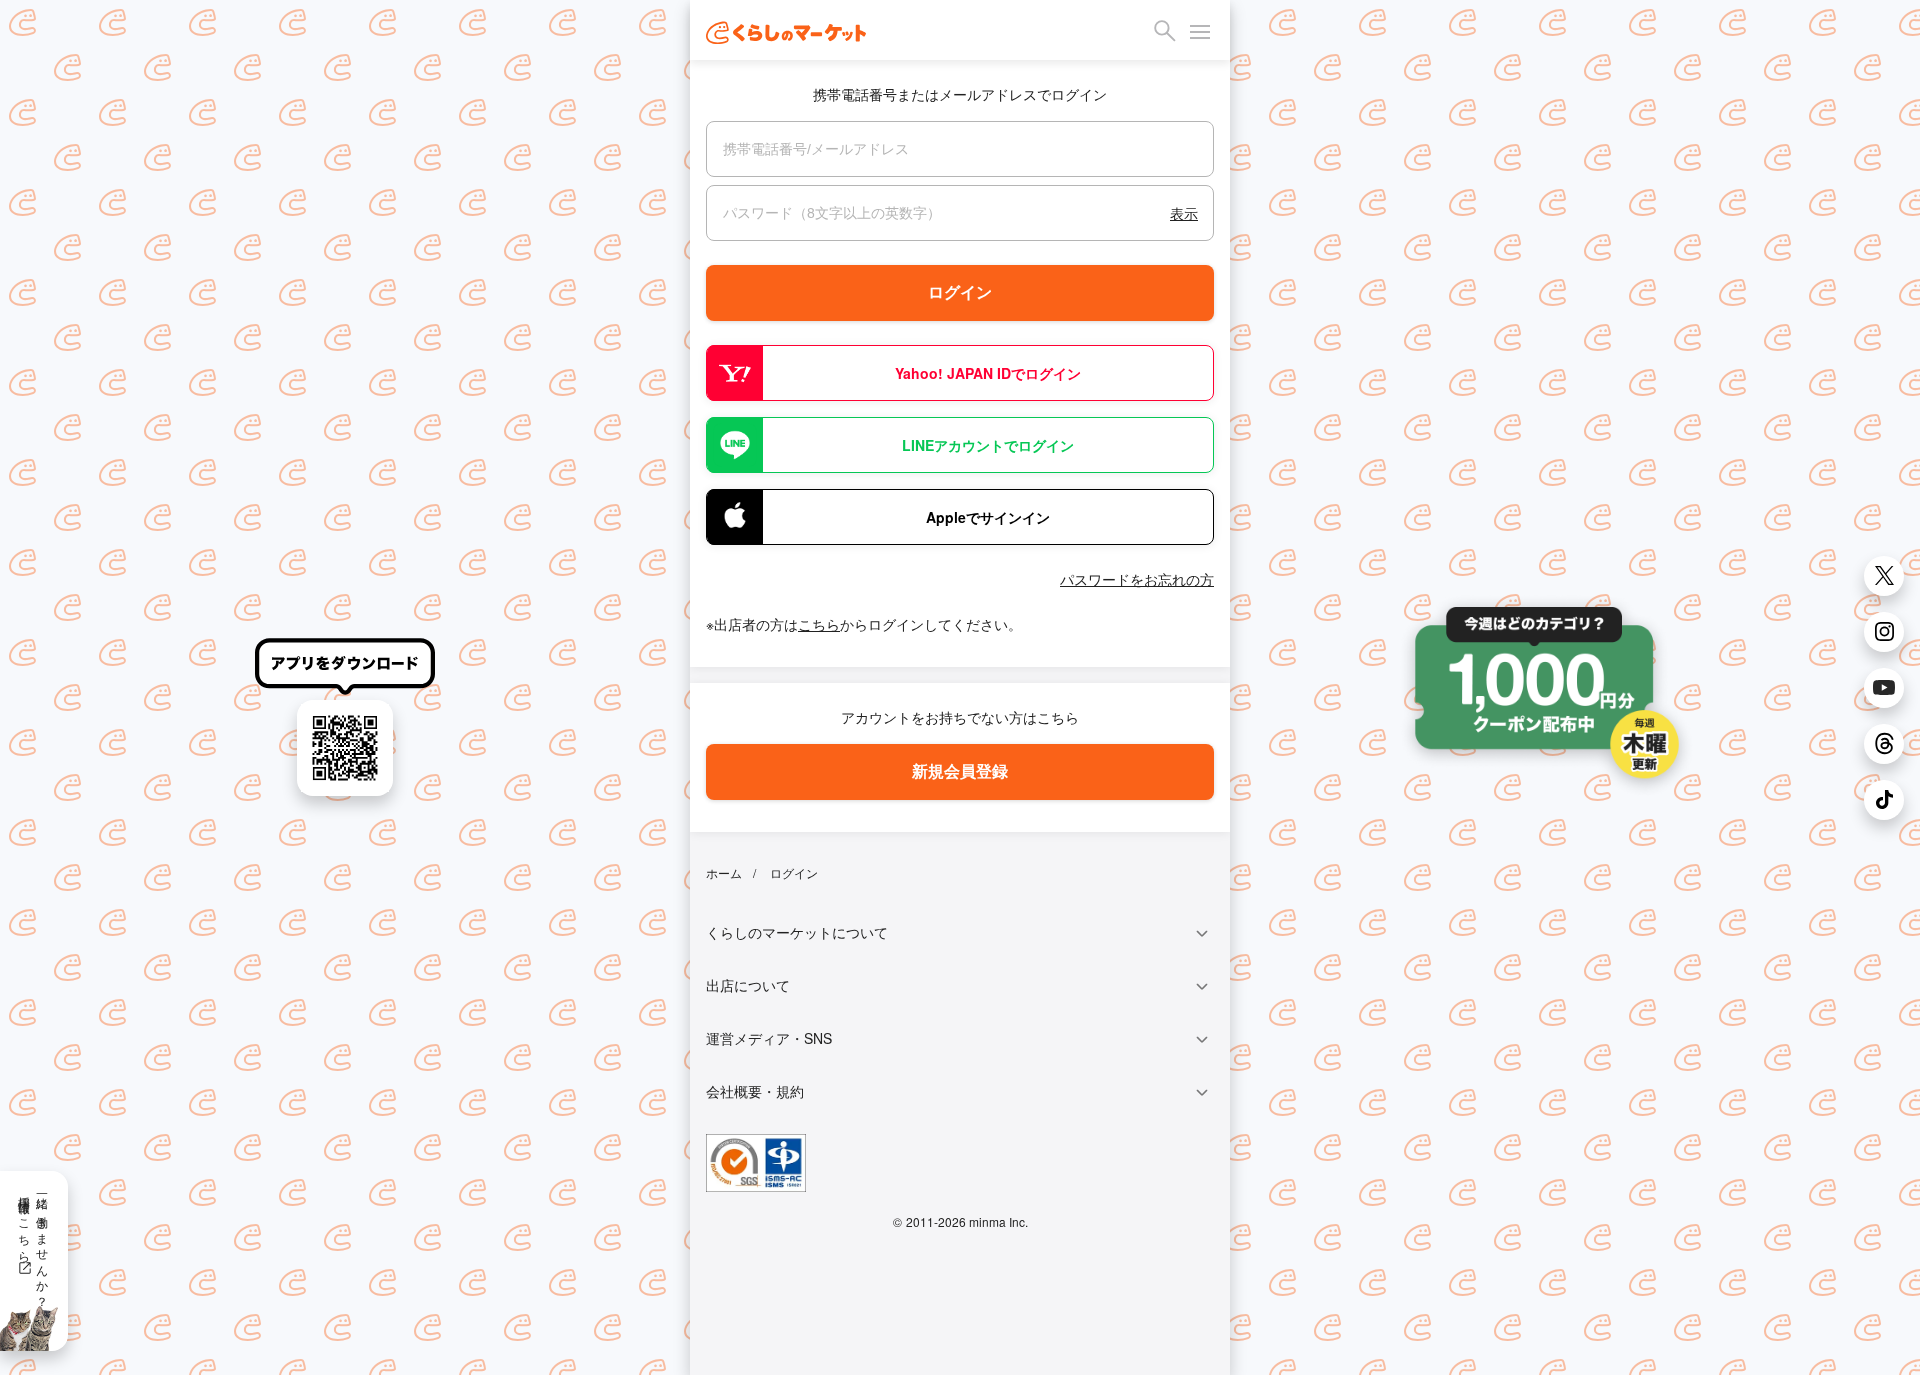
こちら (819, 624)
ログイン (960, 292)
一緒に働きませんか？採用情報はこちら (34, 1245)
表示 (1184, 213)
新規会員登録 (960, 770)
